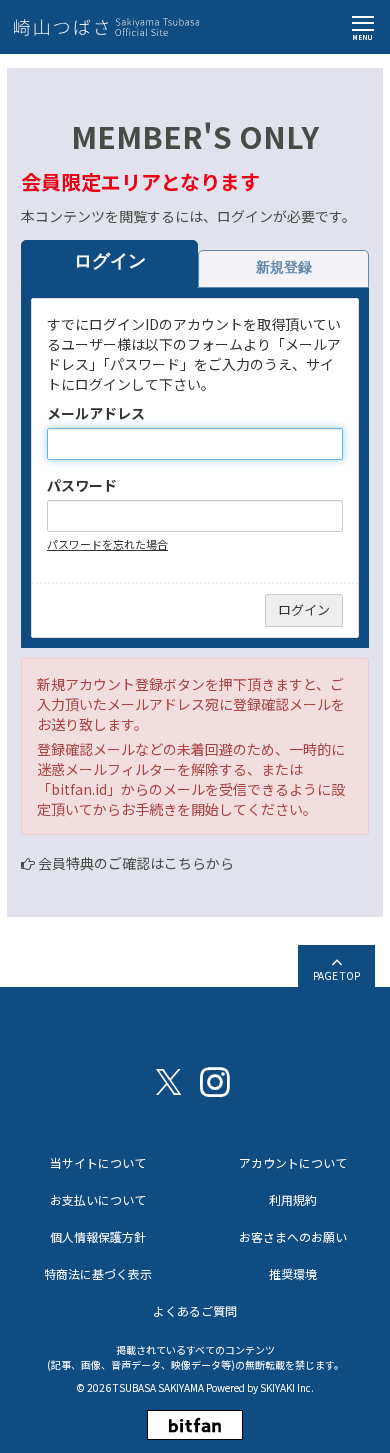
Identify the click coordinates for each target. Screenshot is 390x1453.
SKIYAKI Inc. (287, 1387)
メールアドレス (96, 413)
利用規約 (293, 1199)
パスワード (82, 485)
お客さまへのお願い (293, 1236)
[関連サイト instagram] (215, 1080)
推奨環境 (293, 1273)
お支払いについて (98, 1199)
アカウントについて (293, 1162)
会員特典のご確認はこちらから (136, 863)
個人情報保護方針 (98, 1236)
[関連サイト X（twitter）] (169, 1080)
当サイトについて (98, 1162)
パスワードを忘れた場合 (107, 544)
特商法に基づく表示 (98, 1273)
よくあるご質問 (195, 1310)
